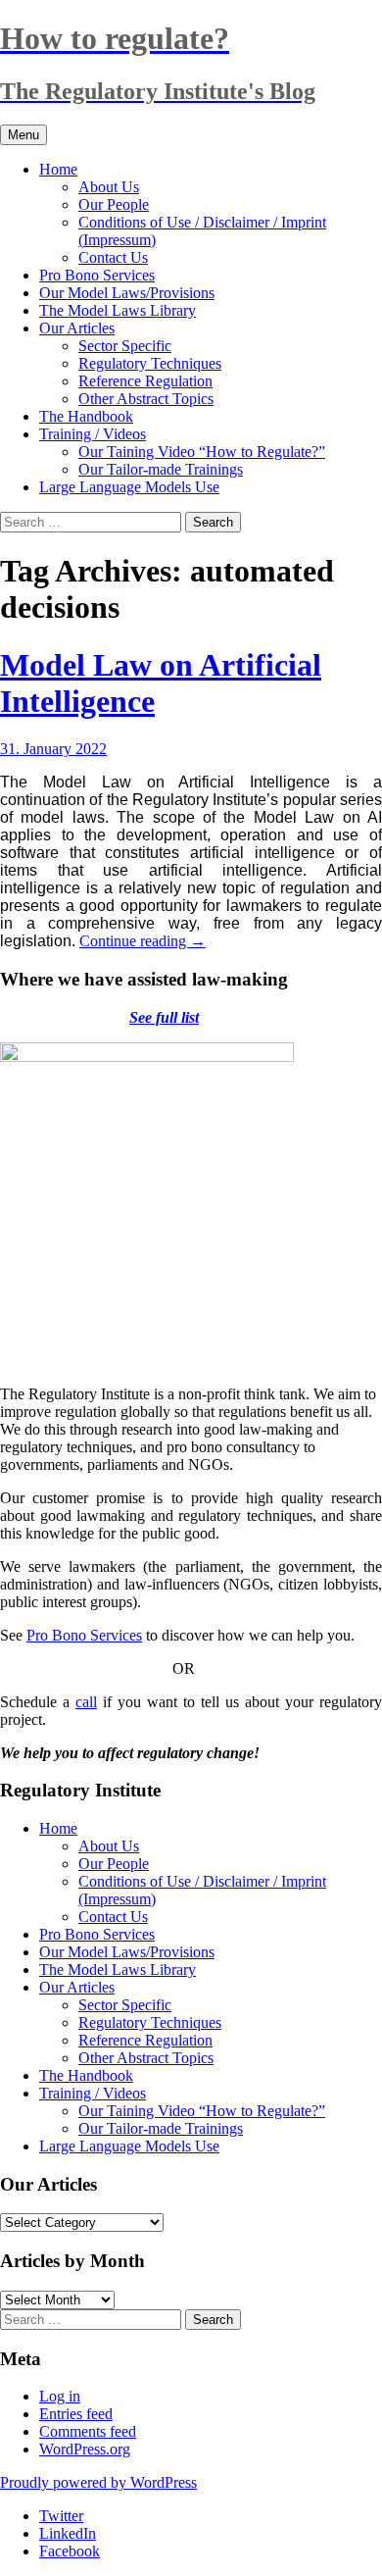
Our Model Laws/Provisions (127, 293)
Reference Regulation (145, 381)
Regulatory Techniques (150, 363)
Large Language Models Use (129, 487)
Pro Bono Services (97, 275)
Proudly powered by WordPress (98, 2482)
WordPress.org (85, 2449)
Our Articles (77, 328)
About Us (109, 187)
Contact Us (113, 257)
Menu (24, 135)
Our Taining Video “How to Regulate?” (202, 452)
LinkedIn (68, 2533)
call (86, 1702)
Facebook (70, 2551)
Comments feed (88, 2431)
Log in (60, 2396)
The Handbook (86, 416)
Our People (114, 204)
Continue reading (143, 941)
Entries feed (76, 2414)
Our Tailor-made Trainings (161, 469)
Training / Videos (93, 434)
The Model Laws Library (118, 310)
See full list (164, 1017)
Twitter (61, 2516)
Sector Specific (125, 346)
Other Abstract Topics (146, 399)
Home (58, 169)
